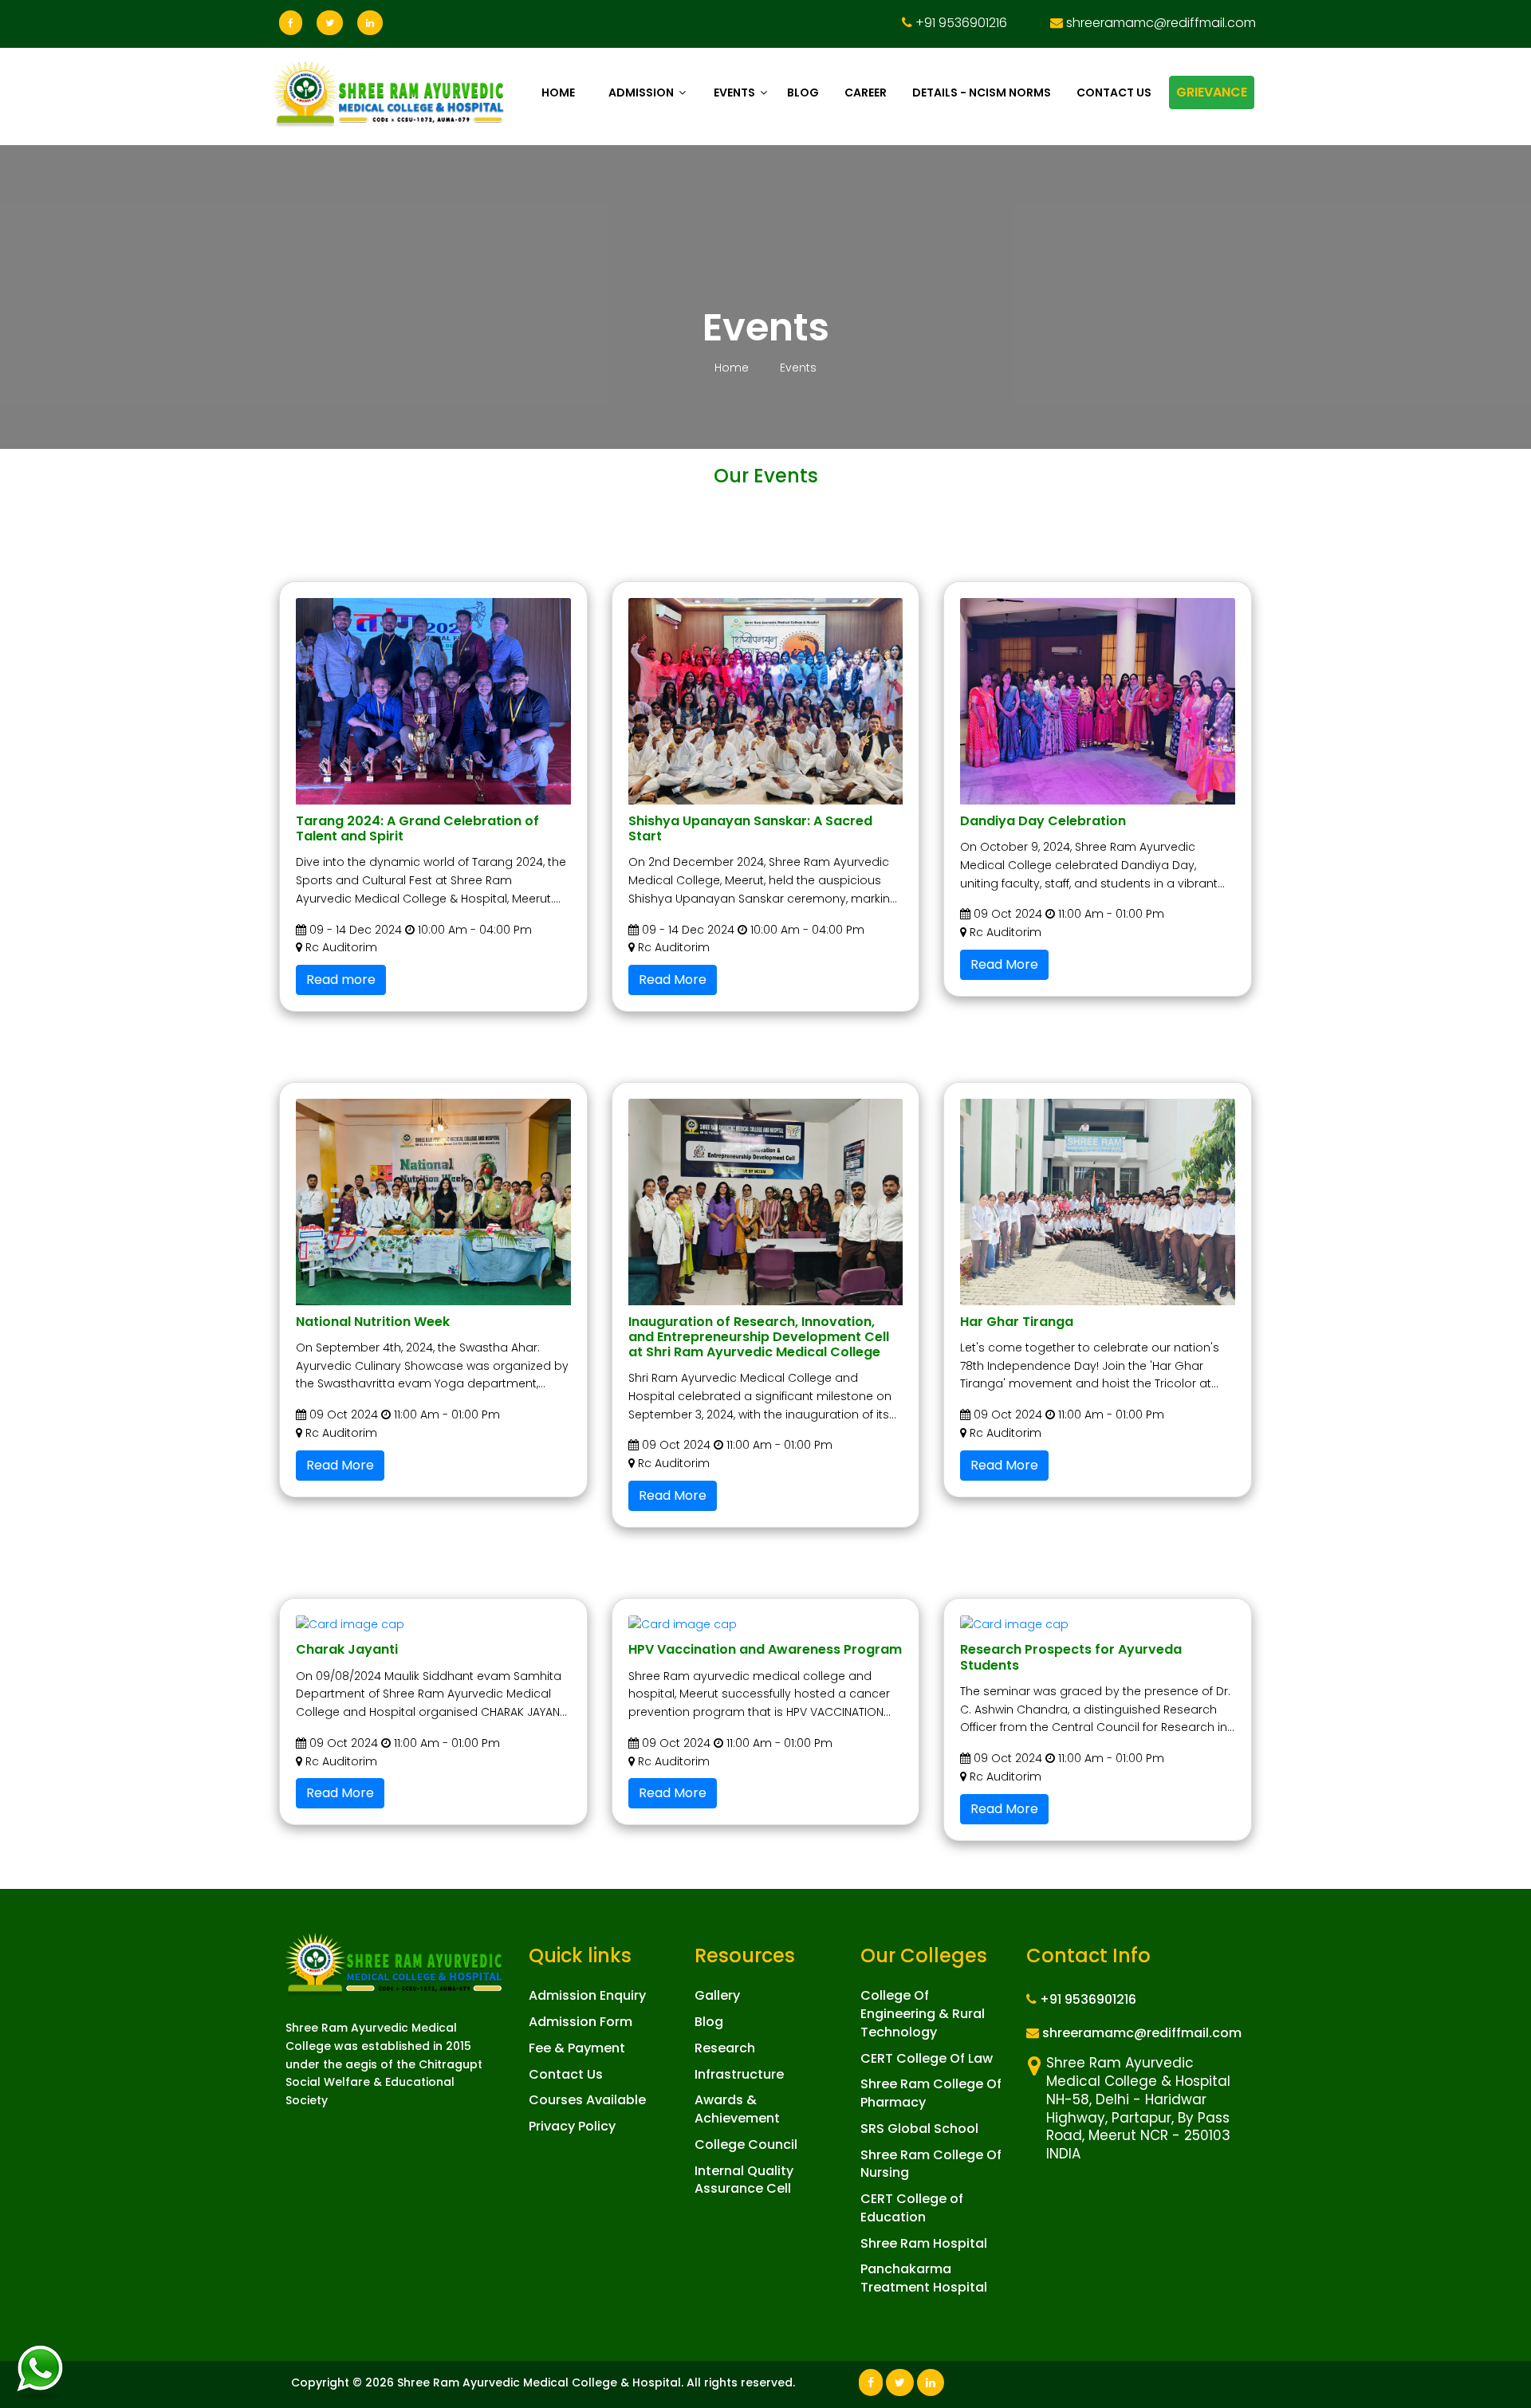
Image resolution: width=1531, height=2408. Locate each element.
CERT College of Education (912, 2208)
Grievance (1212, 92)
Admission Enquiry (587, 1995)
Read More (673, 980)
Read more (341, 980)
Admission (641, 92)
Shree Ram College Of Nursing (931, 2164)
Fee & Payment (577, 2048)
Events (734, 92)
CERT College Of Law (927, 2058)
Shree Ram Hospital (924, 2243)
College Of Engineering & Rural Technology (923, 2014)
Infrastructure (739, 2074)
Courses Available (587, 2100)
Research (725, 2048)
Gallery (717, 1995)
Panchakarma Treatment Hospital (924, 2278)
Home (558, 92)
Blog (803, 92)
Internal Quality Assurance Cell (744, 2180)
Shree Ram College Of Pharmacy (931, 2093)
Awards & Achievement (737, 2109)
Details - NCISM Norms (982, 92)
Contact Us (566, 2074)
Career (866, 92)
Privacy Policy (572, 2126)
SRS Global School (919, 2129)
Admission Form (581, 2022)
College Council (746, 2144)
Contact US (1114, 92)
